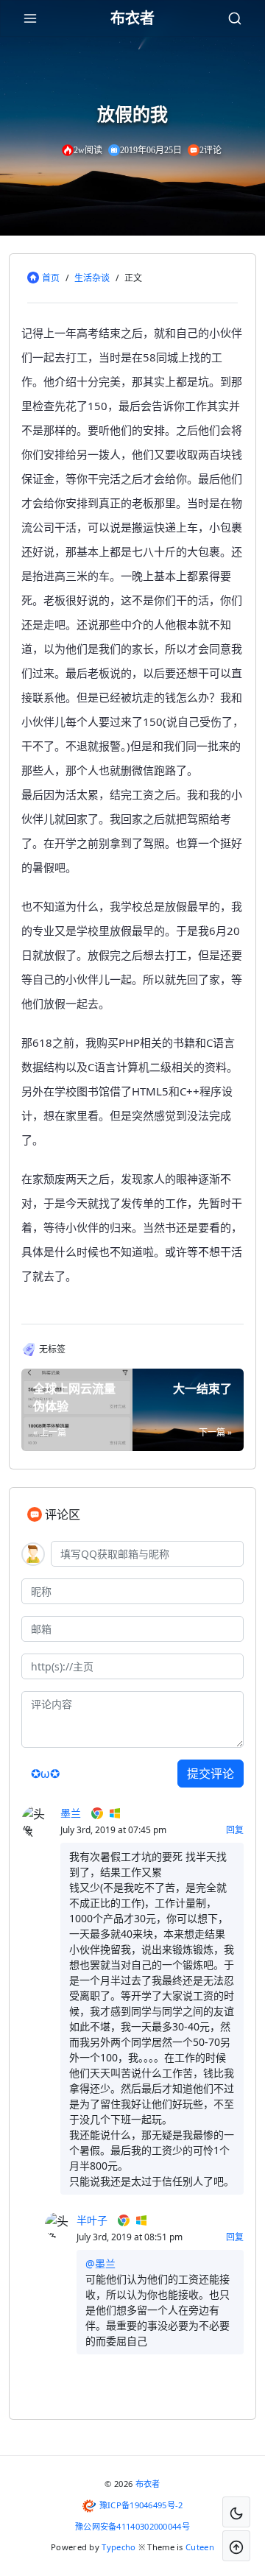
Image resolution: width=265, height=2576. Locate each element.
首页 (51, 278)
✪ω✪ (45, 1774)
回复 (235, 1830)
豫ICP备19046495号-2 (141, 2505)
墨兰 (71, 1813)
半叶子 (92, 2220)
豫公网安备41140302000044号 (132, 2526)
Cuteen (200, 2547)
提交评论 (211, 1774)
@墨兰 (100, 2263)
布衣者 (148, 2484)
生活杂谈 (92, 278)
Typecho (119, 2547)
